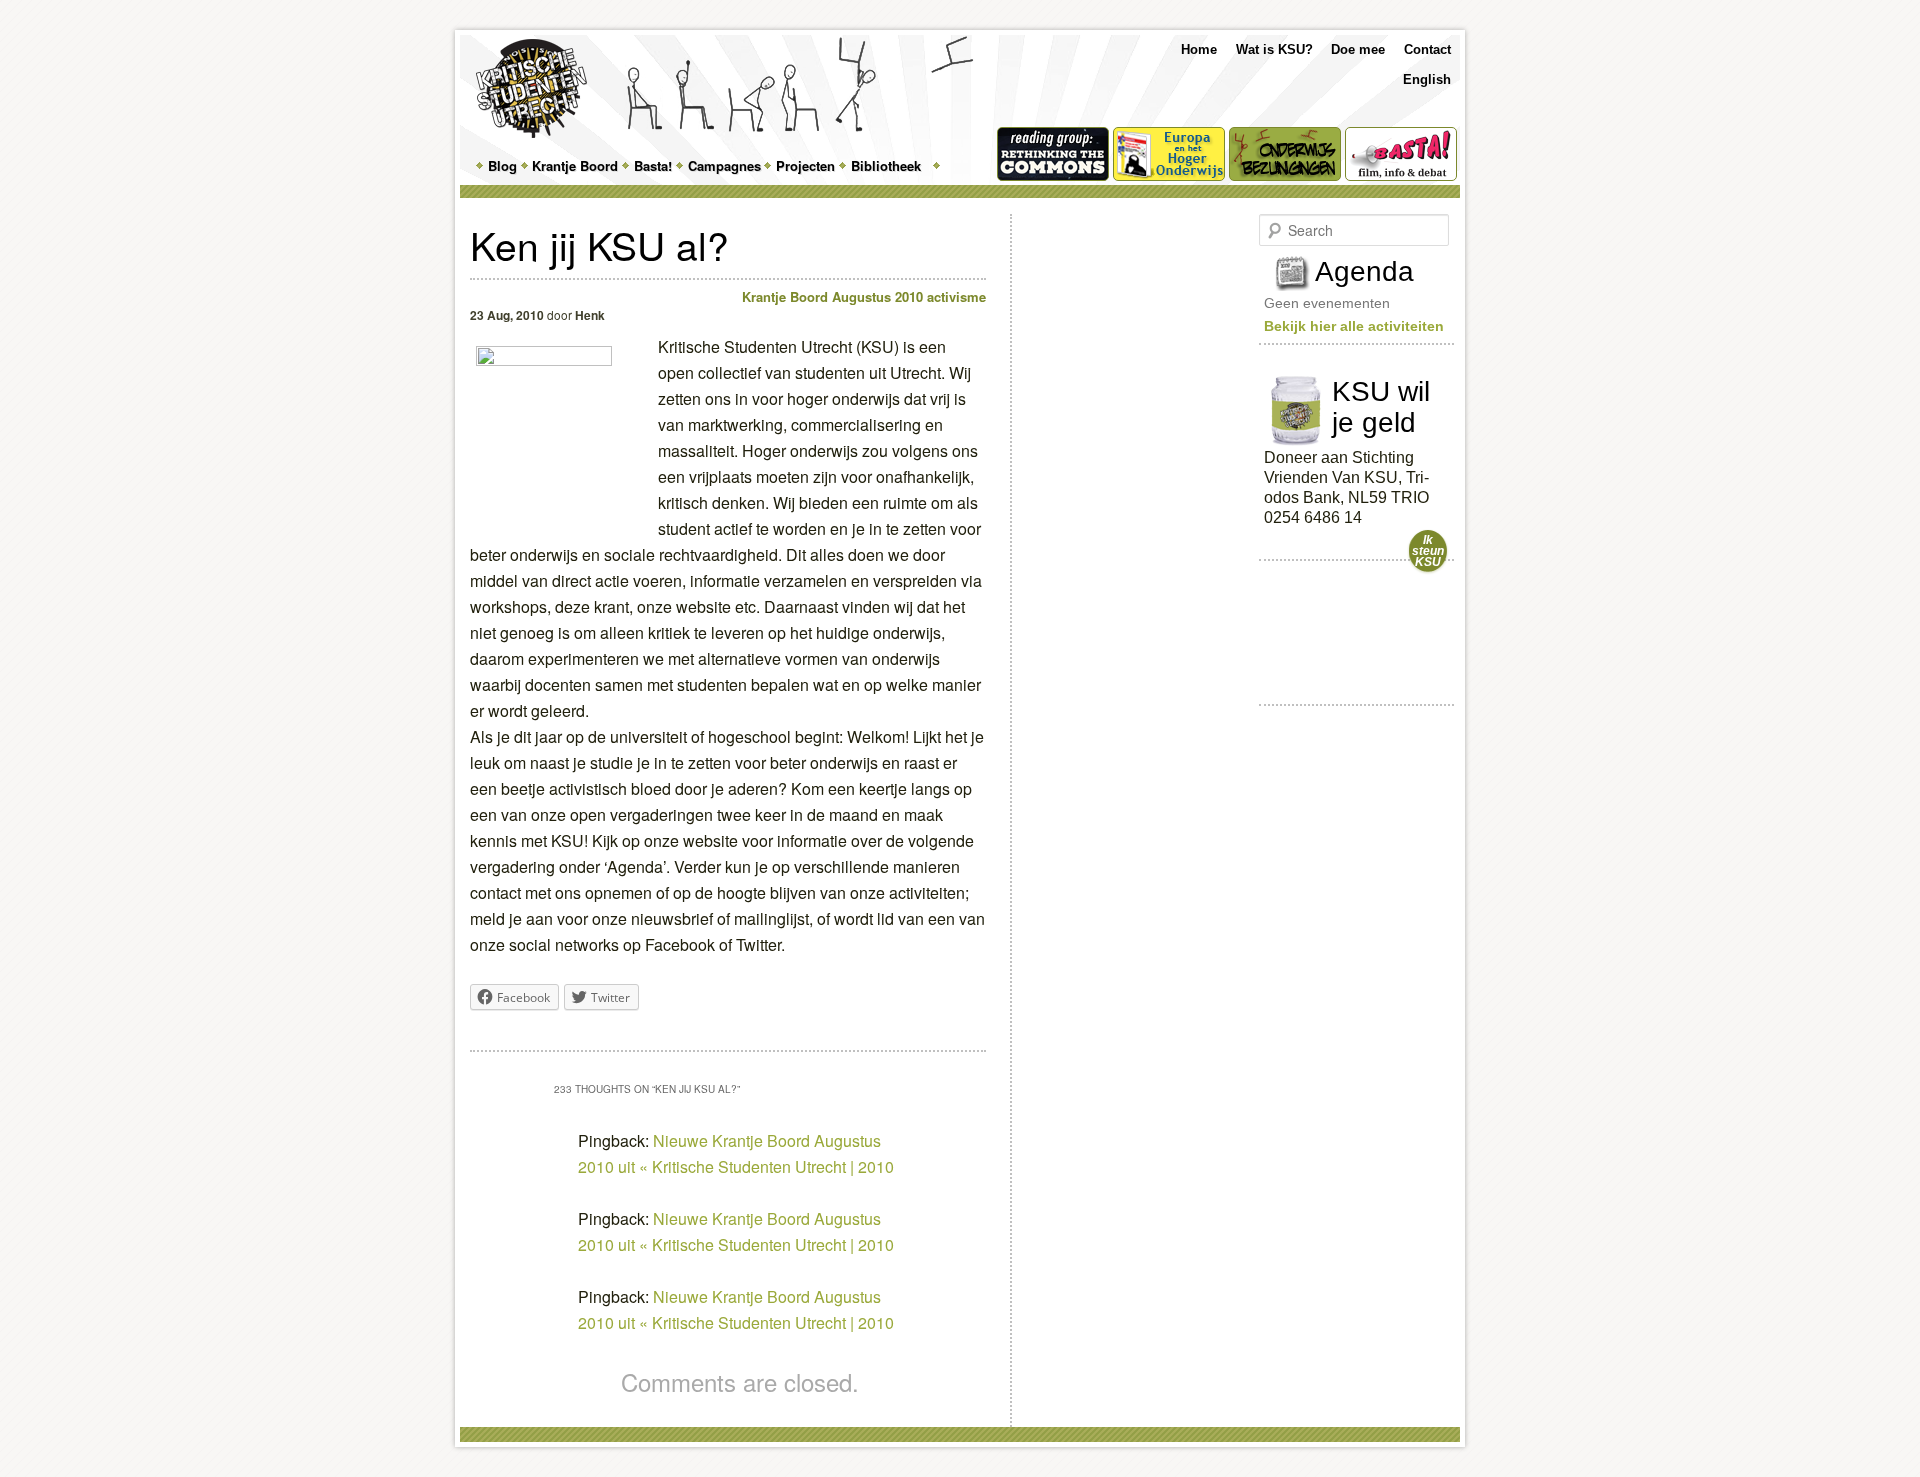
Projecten (805, 165)
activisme (956, 296)
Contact (1427, 49)
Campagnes (724, 165)
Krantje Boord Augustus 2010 (832, 296)
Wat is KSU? (1274, 49)
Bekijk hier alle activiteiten (1354, 326)
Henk (590, 315)
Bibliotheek (886, 165)
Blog (502, 165)
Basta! (653, 165)
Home (1199, 49)
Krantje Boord (575, 165)
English (1427, 79)
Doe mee (1358, 49)
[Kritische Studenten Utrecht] (531, 88)
